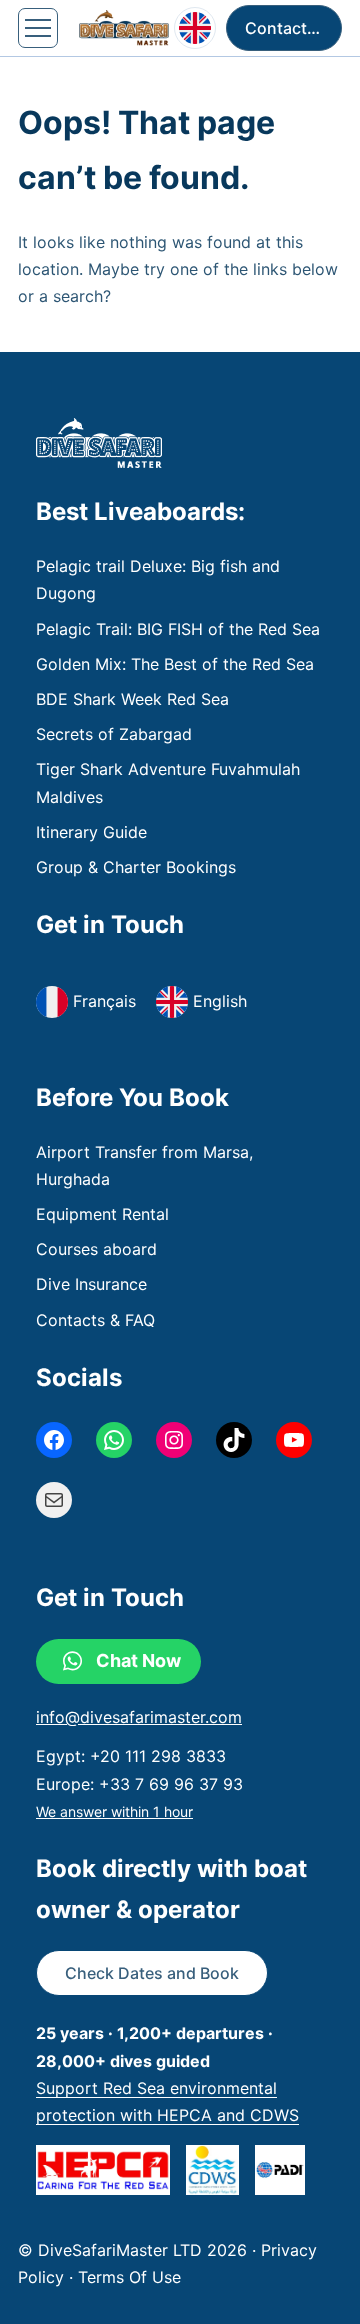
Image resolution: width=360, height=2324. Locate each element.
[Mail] (54, 1500)
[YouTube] (294, 1440)
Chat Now (138, 1660)
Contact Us (288, 28)
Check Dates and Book (152, 1973)
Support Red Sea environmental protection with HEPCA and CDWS (167, 2101)
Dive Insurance (91, 1284)
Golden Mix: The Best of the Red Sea (175, 664)
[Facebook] (54, 1440)
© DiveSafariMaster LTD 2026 (135, 2250)
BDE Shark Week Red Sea (132, 699)
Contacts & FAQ (95, 1320)
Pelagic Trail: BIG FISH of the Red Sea (178, 629)
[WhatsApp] (114, 1440)
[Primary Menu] (38, 28)
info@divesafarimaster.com (139, 1717)
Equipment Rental (102, 1214)
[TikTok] (234, 1440)
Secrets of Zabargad (114, 734)
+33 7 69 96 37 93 (171, 1784)
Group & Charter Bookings (136, 867)
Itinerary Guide (91, 832)
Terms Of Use (129, 2277)
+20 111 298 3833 (158, 1756)
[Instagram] (174, 1440)
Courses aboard (96, 1249)
